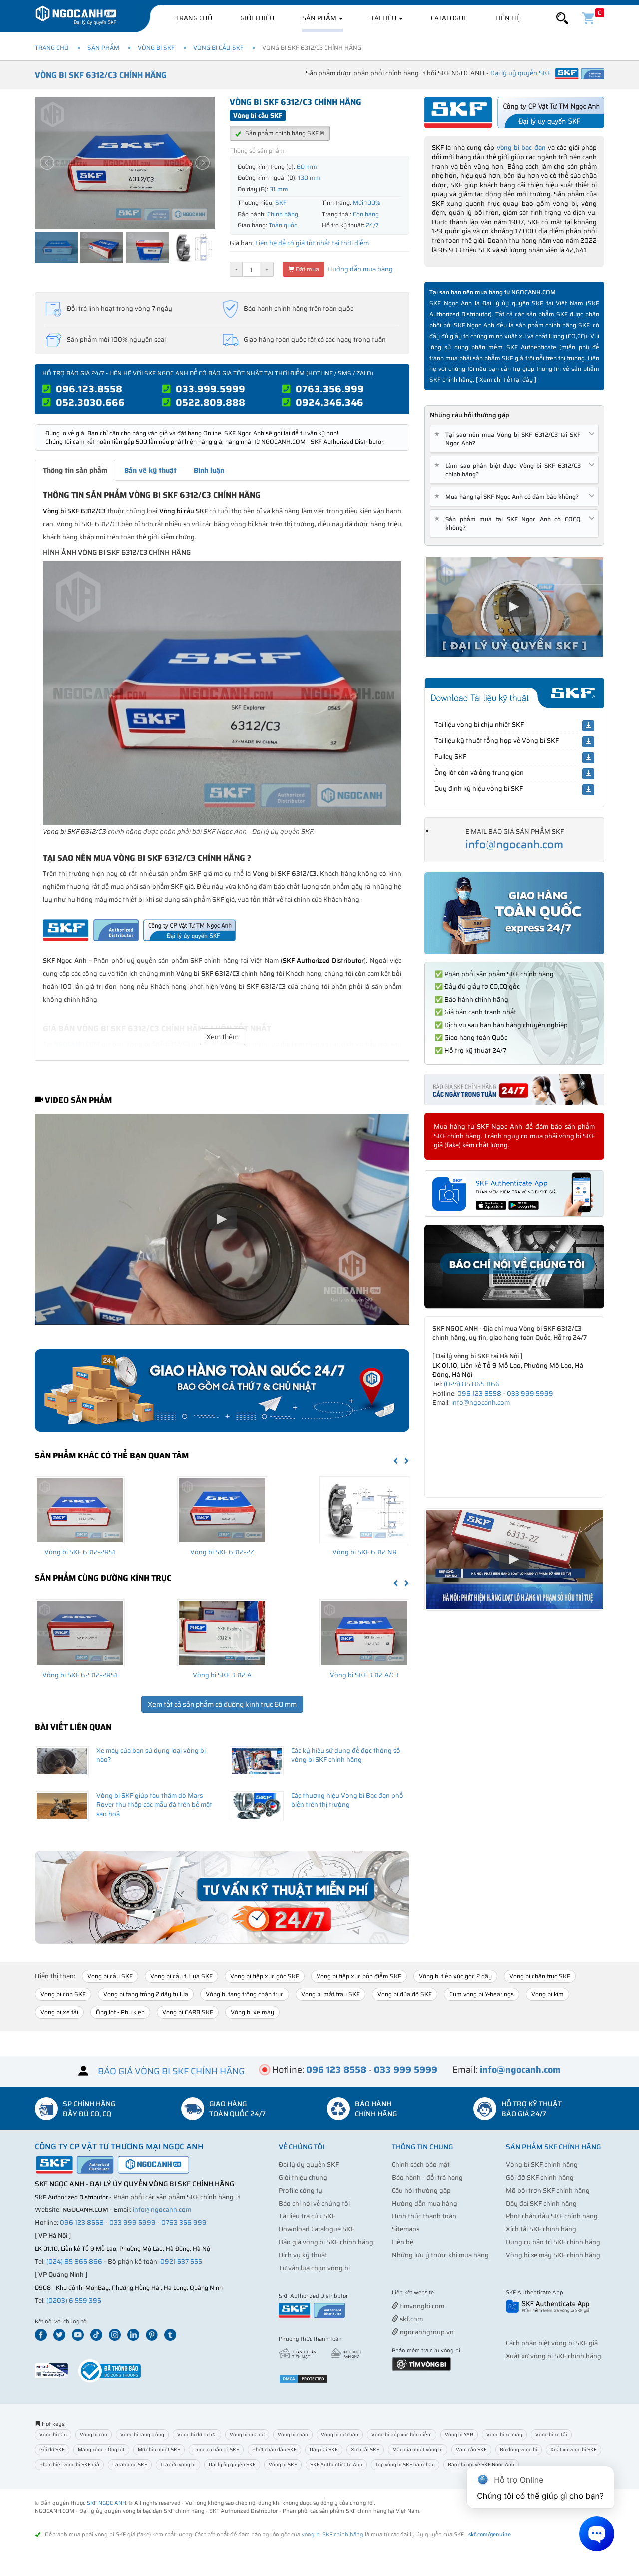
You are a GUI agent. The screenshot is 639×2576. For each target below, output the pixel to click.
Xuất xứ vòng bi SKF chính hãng (553, 2356)
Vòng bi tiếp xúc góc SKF (265, 1976)
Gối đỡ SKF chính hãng (540, 2177)
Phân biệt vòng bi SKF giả (69, 2464)
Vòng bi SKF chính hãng (542, 2164)
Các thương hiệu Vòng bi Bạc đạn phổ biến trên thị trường (347, 1800)
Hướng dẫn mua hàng (359, 269)
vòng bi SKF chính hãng (332, 2534)
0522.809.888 (210, 402)
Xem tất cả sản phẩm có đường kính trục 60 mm (222, 1704)
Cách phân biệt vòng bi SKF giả (552, 2343)
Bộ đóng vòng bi (518, 2449)
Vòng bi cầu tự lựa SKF (181, 1976)
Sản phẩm (320, 18)
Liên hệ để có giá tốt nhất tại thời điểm (312, 243)
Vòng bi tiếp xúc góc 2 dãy (455, 1976)
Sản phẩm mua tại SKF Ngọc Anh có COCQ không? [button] (509, 523)
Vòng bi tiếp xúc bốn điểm (402, 2434)
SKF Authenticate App (336, 2464)
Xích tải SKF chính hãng (541, 2229)
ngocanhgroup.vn (426, 2332)
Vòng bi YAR (459, 2434)
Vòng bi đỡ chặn (340, 2434)
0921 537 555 (181, 2262)
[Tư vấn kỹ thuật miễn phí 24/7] (222, 1898)
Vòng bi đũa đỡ (247, 2434)
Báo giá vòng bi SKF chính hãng (326, 2242)
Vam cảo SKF (471, 2449)
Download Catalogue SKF (317, 2229)
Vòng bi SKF (156, 48)
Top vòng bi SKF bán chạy (405, 2464)
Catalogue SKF (130, 2464)
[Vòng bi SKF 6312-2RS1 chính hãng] (80, 1510)
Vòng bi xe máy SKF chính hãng (553, 2255)
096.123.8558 (89, 389)
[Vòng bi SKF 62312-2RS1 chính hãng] (80, 1633)
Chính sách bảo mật (421, 2164)
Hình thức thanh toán (424, 2216)
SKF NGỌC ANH (107, 2503)
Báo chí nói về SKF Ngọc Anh (481, 2464)
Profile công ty (301, 2190)
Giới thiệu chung (303, 2177)
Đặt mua (307, 269)
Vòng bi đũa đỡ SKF (405, 1994)
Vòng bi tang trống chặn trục (245, 1994)
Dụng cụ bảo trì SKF (216, 2449)
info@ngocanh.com (514, 845)
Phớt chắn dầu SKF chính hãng (552, 2216)
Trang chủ (194, 18)
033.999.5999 (210, 389)
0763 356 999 (184, 2223)
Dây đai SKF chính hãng (541, 2203)
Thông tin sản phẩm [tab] (75, 470)
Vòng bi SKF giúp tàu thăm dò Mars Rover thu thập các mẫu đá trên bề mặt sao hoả (154, 1805)
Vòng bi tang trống (142, 2434)
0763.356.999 (330, 389)
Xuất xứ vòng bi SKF (573, 2449)
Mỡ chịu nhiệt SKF (159, 2449)
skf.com (411, 2319)
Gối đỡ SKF (52, 2449)
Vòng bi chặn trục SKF (540, 1976)
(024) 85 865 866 (472, 1384)
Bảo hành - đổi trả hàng (427, 2177)
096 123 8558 (479, 1393)
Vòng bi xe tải (59, 2012)
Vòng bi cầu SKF (218, 48)
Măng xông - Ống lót (101, 2449)
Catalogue (449, 18)
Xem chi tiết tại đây (506, 380)
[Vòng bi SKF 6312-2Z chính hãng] (222, 1510)
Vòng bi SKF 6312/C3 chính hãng (101, 75)
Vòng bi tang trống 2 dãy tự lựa (146, 1994)
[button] (562, 19)
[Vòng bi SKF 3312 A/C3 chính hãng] (364, 1633)
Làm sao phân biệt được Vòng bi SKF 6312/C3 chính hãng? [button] (509, 470)
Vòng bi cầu (53, 2434)
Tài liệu (384, 18)
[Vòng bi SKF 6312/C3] (222, 693)
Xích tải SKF (365, 2449)
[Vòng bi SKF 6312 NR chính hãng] (364, 1510)
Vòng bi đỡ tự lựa (197, 2434)
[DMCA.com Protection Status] (304, 2378)
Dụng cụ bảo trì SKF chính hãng (553, 2242)
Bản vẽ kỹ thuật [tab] (151, 470)
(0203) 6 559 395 (74, 2301)
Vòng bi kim (547, 1994)
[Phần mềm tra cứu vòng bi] (421, 2364)
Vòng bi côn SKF (63, 1994)
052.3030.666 (90, 402)
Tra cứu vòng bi (178, 2464)
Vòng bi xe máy (252, 2012)
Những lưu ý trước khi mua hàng (440, 2255)
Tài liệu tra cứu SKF (307, 2216)
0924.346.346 (329, 402)
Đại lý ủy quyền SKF (309, 2164)
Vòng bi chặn (293, 2434)
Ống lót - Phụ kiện (120, 2012)
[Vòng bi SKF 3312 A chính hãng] (222, 1633)
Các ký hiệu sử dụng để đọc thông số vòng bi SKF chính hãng (346, 1755)
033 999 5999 (530, 1393)
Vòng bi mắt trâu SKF (330, 1994)
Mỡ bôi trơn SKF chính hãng (548, 2190)
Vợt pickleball (448, 2293)
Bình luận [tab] (209, 470)
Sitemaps (406, 2229)
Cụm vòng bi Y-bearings (481, 1994)
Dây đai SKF (324, 2449)
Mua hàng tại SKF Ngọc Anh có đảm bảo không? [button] (508, 497)
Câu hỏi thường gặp (421, 2190)
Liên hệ (508, 18)
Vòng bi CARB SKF (188, 2012)
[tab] (514, 439)
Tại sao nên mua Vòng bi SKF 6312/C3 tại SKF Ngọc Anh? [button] (509, 439)
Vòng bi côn (94, 2434)
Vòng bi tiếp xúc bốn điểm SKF (359, 1976)
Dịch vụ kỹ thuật (303, 2255)
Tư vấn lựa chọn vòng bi (314, 2268)
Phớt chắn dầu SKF (274, 2449)
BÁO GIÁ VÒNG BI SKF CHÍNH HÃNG (171, 2071)
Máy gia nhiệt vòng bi (418, 2449)
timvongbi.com (421, 2306)
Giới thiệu (257, 18)
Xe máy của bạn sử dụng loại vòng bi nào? (151, 1755)
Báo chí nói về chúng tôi (314, 2203)
